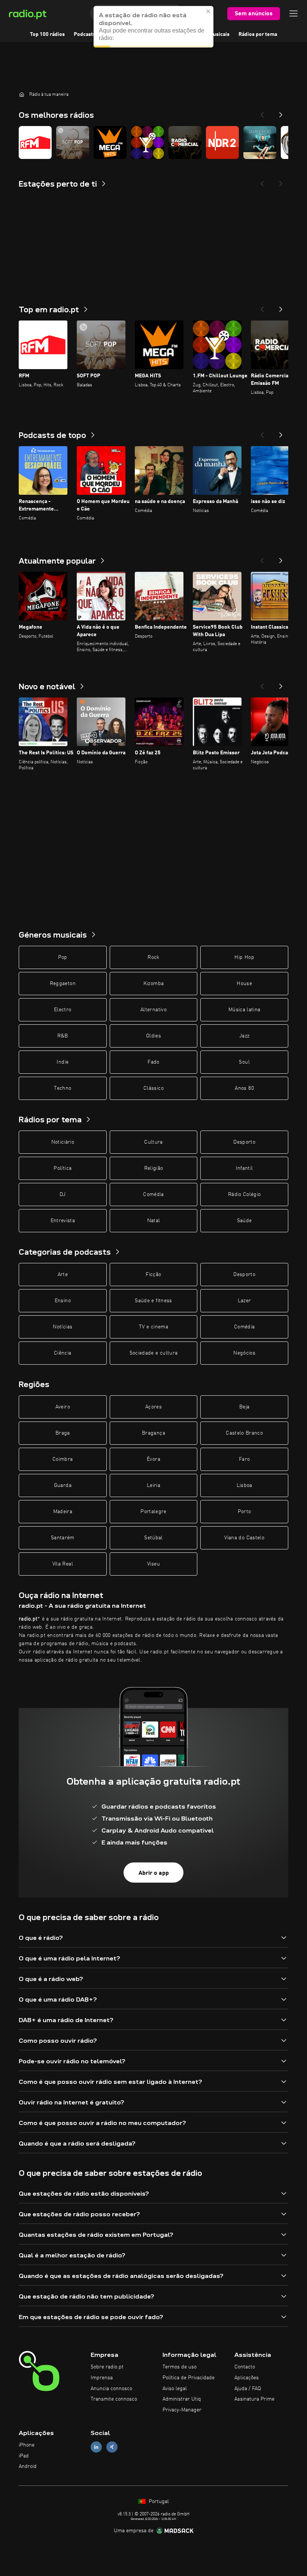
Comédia (153, 1195)
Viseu (153, 1564)
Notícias (63, 1327)
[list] (153, 142)
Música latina (244, 1010)
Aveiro (63, 1407)
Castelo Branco (244, 1433)
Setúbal (153, 1538)
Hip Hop (244, 957)
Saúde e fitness (153, 1301)
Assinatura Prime (254, 2399)
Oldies (153, 1036)
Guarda (63, 1485)
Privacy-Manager (182, 2410)
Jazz (244, 1036)
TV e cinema (153, 1327)
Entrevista (63, 1221)
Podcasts (85, 34)
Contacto (245, 2367)
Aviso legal (175, 2389)
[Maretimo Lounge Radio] (260, 142)
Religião (154, 1168)
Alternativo (153, 1010)
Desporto (244, 1142)
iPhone (27, 2445)
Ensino (63, 1301)
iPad (24, 2456)
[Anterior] (262, 307)
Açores (153, 1407)
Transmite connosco (114, 2399)
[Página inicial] (22, 94)
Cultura (153, 1142)
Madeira (63, 1512)
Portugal (158, 2502)
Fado (153, 1062)
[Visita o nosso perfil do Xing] (112, 2447)
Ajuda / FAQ (248, 2389)
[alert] (153, 27)
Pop (63, 957)
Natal (154, 1221)
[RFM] (35, 142)
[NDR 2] (222, 142)
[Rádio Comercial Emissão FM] (185, 142)
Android (28, 2466)
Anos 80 (244, 1088)
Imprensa (102, 2378)
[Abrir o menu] (294, 13)
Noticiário (63, 1142)
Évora (153, 1459)
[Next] (281, 113)
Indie (63, 1062)
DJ (63, 1195)
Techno (63, 1088)
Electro (63, 1010)
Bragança (153, 1433)
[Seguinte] (281, 307)
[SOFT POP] (73, 142)
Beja (244, 1407)
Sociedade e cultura (154, 1353)
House (244, 984)
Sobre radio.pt (107, 2367)
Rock (153, 957)
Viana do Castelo (244, 1538)
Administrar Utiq (182, 2399)
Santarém (63, 1538)
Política (63, 1168)
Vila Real (63, 1564)
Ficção (153, 1275)
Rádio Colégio (244, 1195)
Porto (244, 1512)
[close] (209, 11)
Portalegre (153, 1512)
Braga (63, 1433)
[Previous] (262, 113)
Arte (63, 1275)
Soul (244, 1062)
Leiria (153, 1485)
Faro (244, 1459)
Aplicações (247, 2378)
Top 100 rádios (47, 34)
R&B (63, 1036)
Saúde (244, 1221)
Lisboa (244, 1485)
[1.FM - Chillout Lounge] (148, 142)
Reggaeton (63, 984)
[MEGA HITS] (110, 142)
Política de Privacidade (189, 2378)
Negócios (244, 1353)
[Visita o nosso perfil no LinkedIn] (96, 2447)
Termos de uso (180, 2367)
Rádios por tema (258, 34)
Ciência (63, 1353)
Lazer (244, 1301)
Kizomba (153, 984)
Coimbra (63, 1459)
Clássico (153, 1088)
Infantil (244, 1168)
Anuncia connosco (111, 2389)
